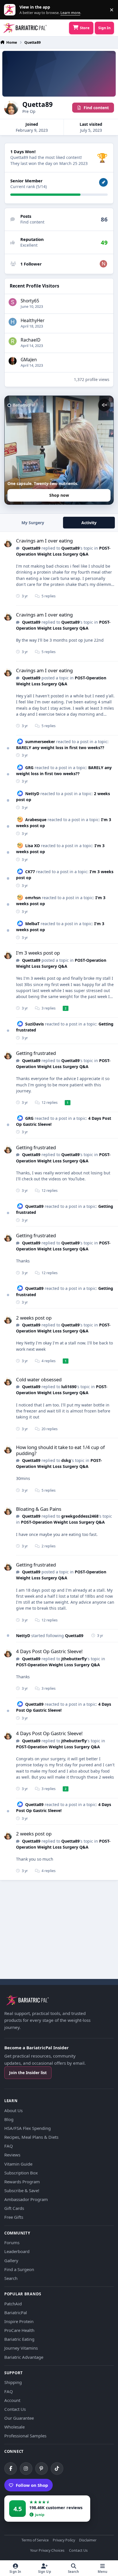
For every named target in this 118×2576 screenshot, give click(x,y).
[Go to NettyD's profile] (103, 264)
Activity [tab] (89, 523)
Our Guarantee (19, 2418)
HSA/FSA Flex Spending (27, 2128)
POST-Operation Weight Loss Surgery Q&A (62, 1390)
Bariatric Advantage (24, 2357)
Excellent (29, 245)
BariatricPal (16, 2312)
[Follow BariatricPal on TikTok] (57, 2469)
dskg (66, 1460)
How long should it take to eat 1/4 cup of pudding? (60, 1450)
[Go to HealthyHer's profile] (13, 322)
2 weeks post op (34, 1318)
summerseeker (40, 742)
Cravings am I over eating (44, 541)
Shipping (13, 2382)
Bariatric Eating (19, 2339)
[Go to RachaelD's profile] (13, 341)
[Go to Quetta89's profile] (8, 543)
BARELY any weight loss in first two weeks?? (60, 748)
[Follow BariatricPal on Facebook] (11, 2469)
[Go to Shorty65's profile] (13, 302)
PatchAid (13, 2304)
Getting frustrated (36, 1053)
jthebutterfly (74, 1659)
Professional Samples (25, 2436)
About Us (13, 2110)
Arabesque (36, 820)
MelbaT (32, 924)
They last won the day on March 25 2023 (49, 163)
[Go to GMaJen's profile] (13, 361)
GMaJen (29, 360)
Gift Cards (14, 2208)
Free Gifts (14, 2217)
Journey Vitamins (21, 2348)
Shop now (59, 495)
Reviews (12, 2155)
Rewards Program (22, 2182)
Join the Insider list (28, 2073)
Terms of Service (35, 2540)
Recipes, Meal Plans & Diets (31, 2137)
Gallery (11, 2260)
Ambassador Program (26, 2199)
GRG (29, 768)
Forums (12, 2242)
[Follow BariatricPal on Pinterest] (42, 2469)
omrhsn (33, 898)
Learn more (11, 10)
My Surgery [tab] (33, 523)
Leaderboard (17, 2251)
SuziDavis (35, 1024)
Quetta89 (31, 548)
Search (11, 2278)
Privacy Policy (64, 2540)
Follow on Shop (32, 2485)
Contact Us (15, 2409)
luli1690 (69, 1387)
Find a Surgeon (19, 2269)
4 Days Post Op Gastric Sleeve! (49, 1651)
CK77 (30, 872)
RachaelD (31, 340)
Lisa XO (33, 846)
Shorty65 (30, 301)
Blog (9, 2119)
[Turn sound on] (104, 405)
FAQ (9, 2146)
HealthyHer (33, 321)
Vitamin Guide (18, 2164)
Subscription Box (21, 2173)
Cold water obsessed (39, 1379)
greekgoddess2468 (80, 1516)
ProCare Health (19, 2330)
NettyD (32, 794)
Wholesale (14, 2427)
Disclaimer (88, 2540)
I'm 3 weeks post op (38, 953)
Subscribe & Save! (22, 2190)
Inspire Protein (19, 2321)
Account (12, 2400)
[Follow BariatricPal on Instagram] (26, 2469)
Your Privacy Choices (47, 2551)
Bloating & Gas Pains (39, 1509)
